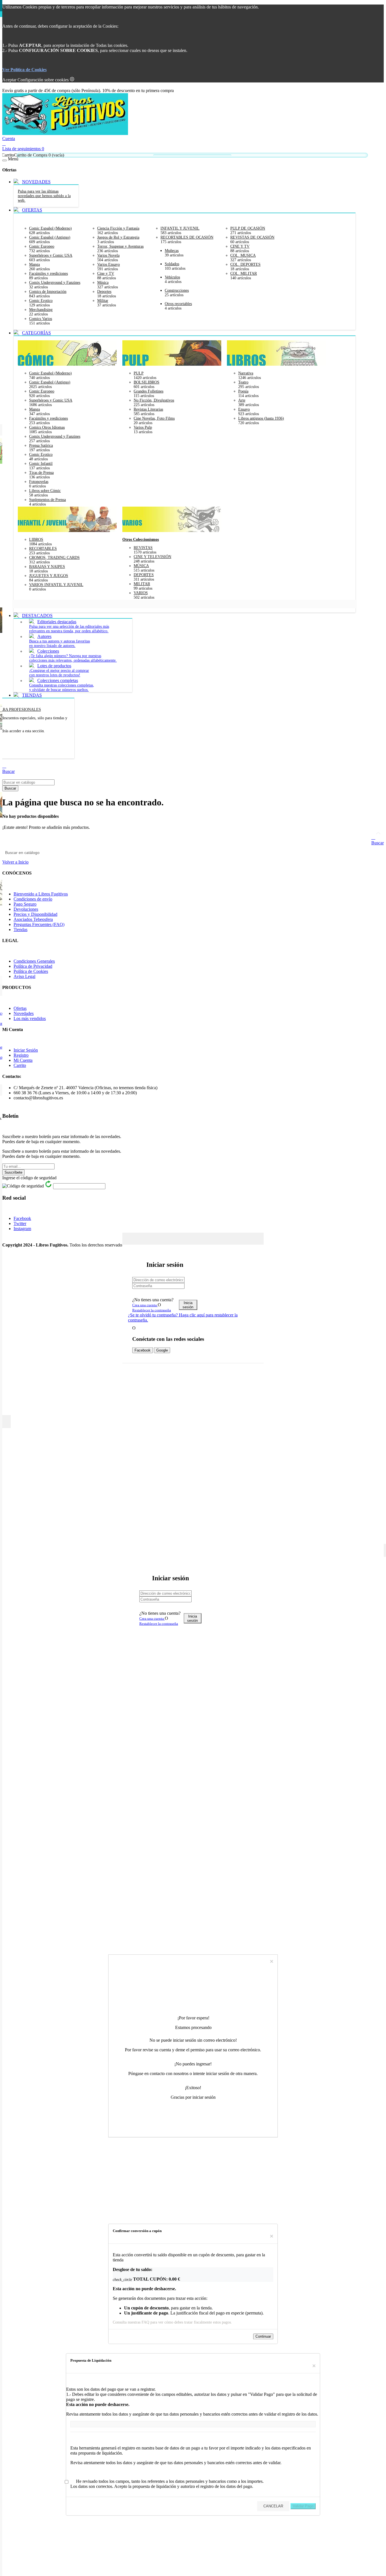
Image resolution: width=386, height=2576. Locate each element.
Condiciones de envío (33, 899)
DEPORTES (144, 575)
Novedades (24, 1013)
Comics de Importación (48, 292)
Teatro (243, 382)
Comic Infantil (41, 464)
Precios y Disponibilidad (35, 914)
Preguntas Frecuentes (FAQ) (39, 924)
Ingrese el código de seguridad (29, 1178)
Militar (103, 301)
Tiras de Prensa (41, 473)
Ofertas (20, 1008)
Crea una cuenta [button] (145, 1305)
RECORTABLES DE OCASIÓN (187, 237)
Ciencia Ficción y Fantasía (118, 228)
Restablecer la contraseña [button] (152, 1310)
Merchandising (41, 310)
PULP (139, 373)
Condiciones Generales (34, 961)
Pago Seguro (25, 904)
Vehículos (172, 277)
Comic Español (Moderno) (50, 228)
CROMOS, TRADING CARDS (54, 558)
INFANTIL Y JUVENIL (180, 228)
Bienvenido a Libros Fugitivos (41, 894)
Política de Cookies (31, 971)
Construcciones (177, 290)
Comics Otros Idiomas (47, 427)
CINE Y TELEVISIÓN (152, 557)
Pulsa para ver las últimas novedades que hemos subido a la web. (44, 196)
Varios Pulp (143, 427)
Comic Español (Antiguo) (50, 237)
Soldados (172, 264)
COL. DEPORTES (245, 264)
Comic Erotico (41, 301)
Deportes (104, 292)
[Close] (258, 1238)
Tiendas (20, 930)
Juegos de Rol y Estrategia (118, 237)
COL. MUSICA (243, 255)
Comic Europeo (42, 246)
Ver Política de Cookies (24, 70)
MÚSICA (141, 566)
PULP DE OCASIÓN (248, 228)
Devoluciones (26, 909)
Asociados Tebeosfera (33, 919)
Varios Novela (108, 255)
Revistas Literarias (148, 409)
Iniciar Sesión (26, 1050)
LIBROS (36, 540)
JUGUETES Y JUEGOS (49, 576)
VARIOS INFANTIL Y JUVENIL (56, 585)
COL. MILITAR (244, 273)
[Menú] (5, 160)
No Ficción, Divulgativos (154, 400)
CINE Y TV (240, 246)
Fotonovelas (39, 482)
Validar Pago (303, 2506)
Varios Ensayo (109, 264)
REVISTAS (143, 548)
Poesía (243, 391)
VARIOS (141, 593)
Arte (242, 400)
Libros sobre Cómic (45, 491)
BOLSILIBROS (147, 382)
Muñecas (172, 251)
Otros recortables (178, 304)
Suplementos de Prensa (47, 500)
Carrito (20, 1065)
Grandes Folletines (148, 391)
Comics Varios (41, 319)
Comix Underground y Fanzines (55, 283)
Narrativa (246, 373)
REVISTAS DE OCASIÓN (252, 237)
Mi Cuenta (23, 1060)
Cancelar (243, 2337)
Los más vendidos (30, 1018)
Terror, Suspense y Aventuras (120, 246)
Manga (34, 264)
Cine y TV (106, 273)
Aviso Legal (24, 976)
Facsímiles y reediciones (48, 273)
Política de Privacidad (33, 966)
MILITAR (142, 584)
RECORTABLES (43, 549)
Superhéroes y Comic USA (51, 255)
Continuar (263, 2337)
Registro (21, 1055)
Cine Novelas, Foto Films (154, 418)
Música (103, 283)
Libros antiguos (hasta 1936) (261, 418)
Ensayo (244, 409)
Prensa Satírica (41, 445)
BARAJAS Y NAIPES (47, 567)
